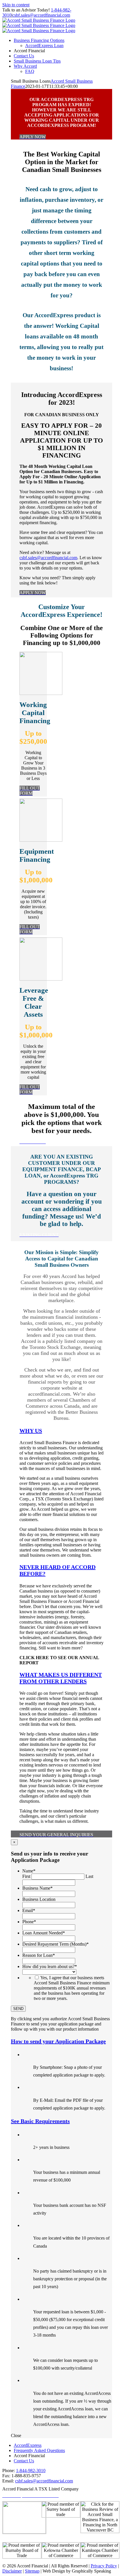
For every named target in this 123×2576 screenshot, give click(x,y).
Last (89, 1876)
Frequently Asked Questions (39, 2450)
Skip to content (16, 5)
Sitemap (32, 2571)
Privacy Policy (104, 2566)
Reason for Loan (39, 1955)
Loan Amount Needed (44, 1933)
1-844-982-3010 (31, 2471)
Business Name (37, 1888)
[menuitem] (39, 40)
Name (29, 1871)
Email (29, 1910)
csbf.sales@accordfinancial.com (41, 15)
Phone (29, 1922)
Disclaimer (12, 2571)
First (26, 1876)
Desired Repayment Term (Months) (55, 1944)
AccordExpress (28, 2445)
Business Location (39, 1899)
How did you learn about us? (50, 1966)
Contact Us (24, 2461)
